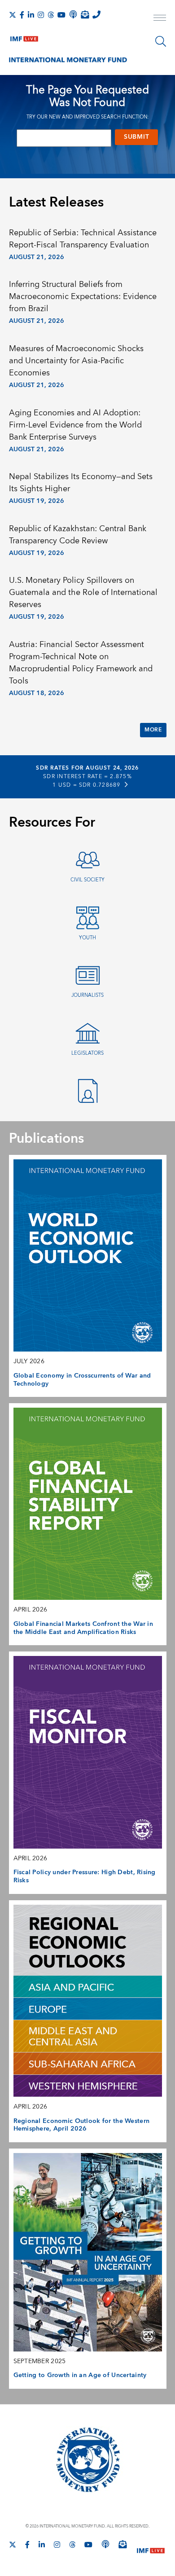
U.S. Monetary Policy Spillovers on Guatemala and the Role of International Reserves (83, 592)
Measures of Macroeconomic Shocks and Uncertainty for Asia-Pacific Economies (76, 361)
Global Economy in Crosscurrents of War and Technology (82, 1380)
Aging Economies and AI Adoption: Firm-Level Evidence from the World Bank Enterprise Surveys (75, 425)
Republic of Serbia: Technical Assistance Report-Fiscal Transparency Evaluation (83, 239)
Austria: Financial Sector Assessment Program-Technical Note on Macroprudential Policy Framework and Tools (81, 663)
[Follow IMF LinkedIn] (31, 15)
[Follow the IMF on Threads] (51, 15)
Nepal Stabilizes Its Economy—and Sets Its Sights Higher (81, 483)
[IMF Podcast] (73, 14)
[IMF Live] (24, 37)
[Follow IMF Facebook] (22, 15)
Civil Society (87, 880)
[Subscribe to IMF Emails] (85, 14)
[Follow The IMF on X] (13, 15)
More (153, 730)
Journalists (87, 995)
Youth (87, 938)
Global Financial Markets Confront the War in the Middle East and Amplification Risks (83, 1628)
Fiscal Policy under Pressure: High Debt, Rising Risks (85, 1876)
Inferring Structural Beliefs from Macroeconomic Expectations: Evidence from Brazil (83, 297)
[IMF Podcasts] (105, 2544)
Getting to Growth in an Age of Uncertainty (80, 2375)
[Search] (161, 41)
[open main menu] (160, 19)
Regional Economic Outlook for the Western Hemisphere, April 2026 (82, 2125)
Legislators (87, 1053)
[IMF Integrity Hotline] (96, 14)
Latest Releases (56, 203)
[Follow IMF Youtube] (61, 15)
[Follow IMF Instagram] (41, 15)
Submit (136, 137)
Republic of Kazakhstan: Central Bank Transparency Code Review (78, 535)
